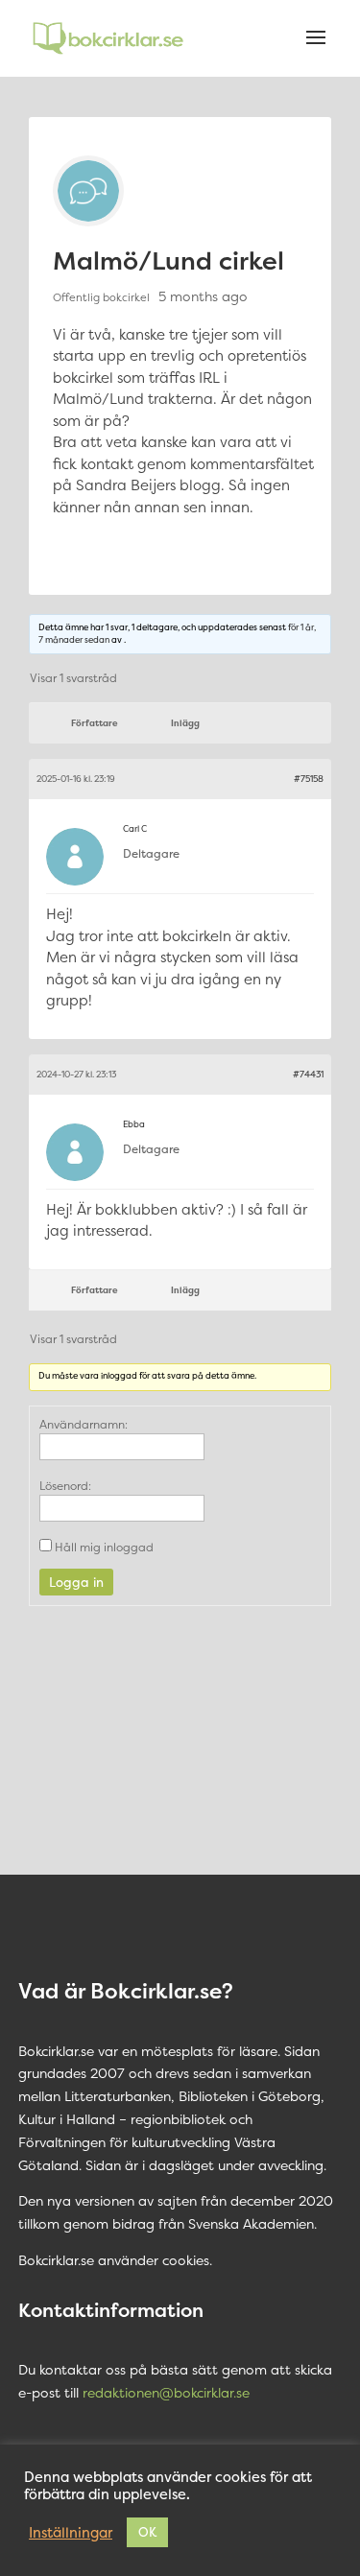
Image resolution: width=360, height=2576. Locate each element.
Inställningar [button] (71, 2533)
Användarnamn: (84, 1424)
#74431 (308, 1075)
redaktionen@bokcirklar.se (166, 2392)
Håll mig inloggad (104, 1547)
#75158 (309, 779)
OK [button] (147, 2532)
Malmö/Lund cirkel (168, 260)
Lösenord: (65, 1486)
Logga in (76, 1582)
